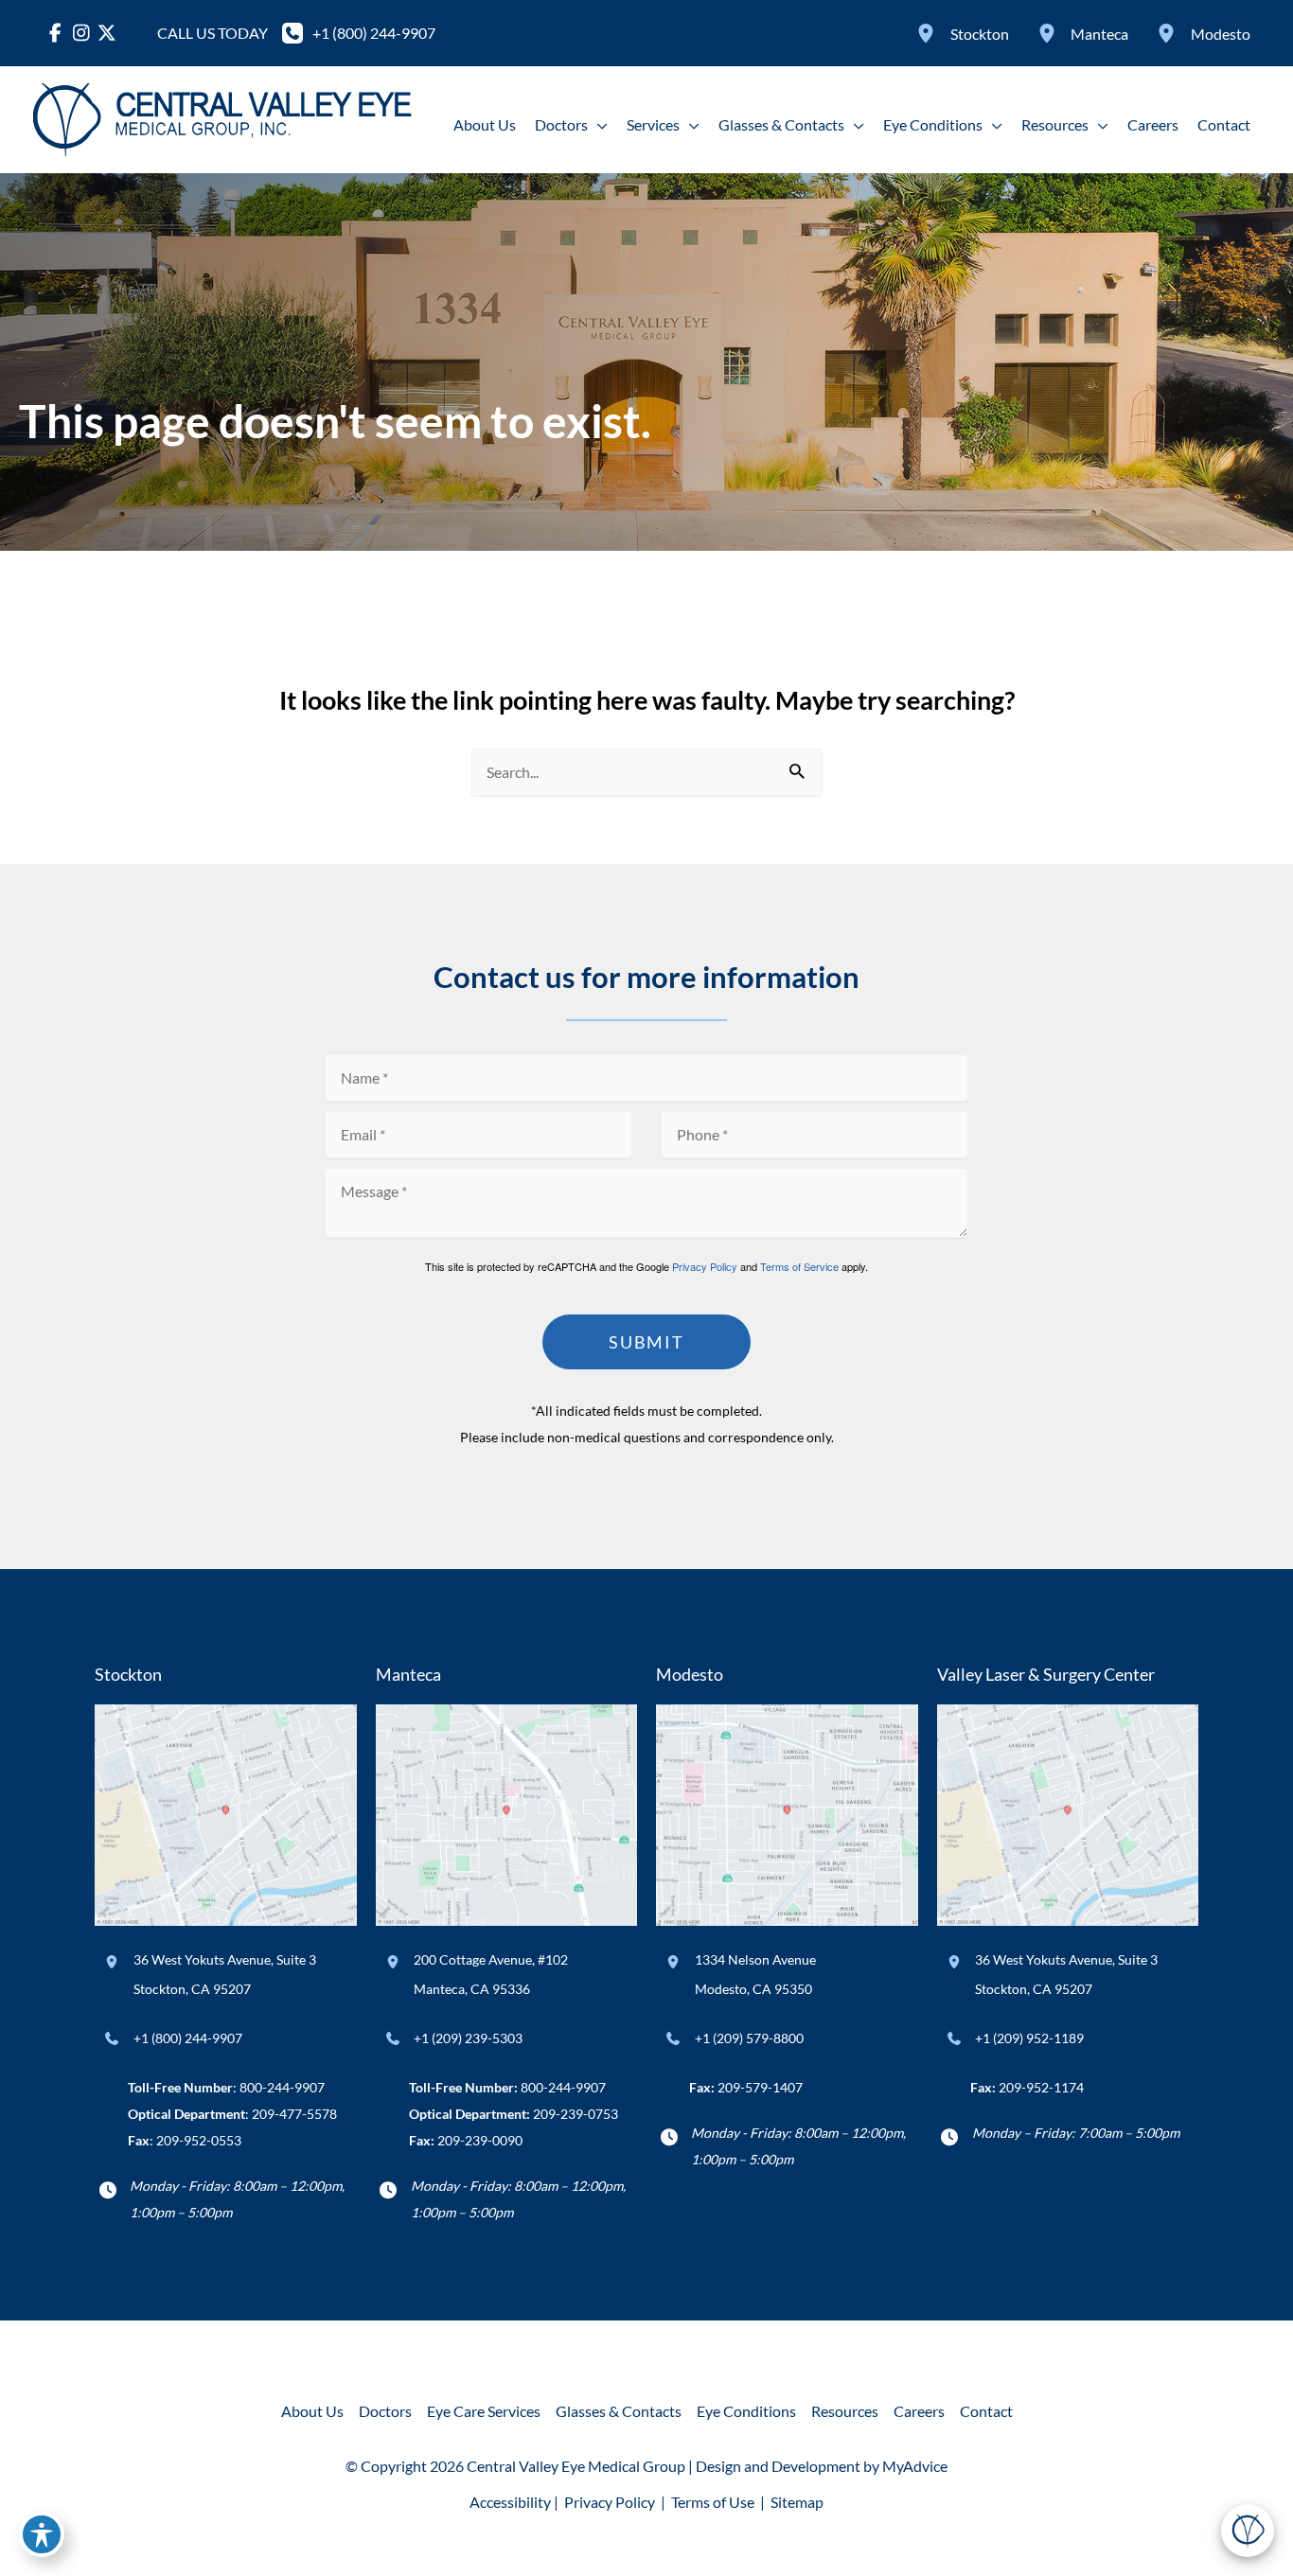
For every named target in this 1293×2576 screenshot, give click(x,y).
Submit (646, 1342)
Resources (845, 2411)
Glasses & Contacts (619, 2411)
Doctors (385, 2411)
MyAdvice (915, 2466)
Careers (919, 2411)
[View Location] (929, 33)
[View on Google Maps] (226, 1813)
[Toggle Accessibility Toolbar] (42, 2534)
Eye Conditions (746, 2411)
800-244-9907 (282, 2087)
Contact (986, 2411)
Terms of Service (799, 1266)
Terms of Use (713, 2502)
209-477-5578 (294, 2114)
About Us (312, 2411)
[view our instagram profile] (81, 33)
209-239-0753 (576, 2114)
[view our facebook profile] (55, 33)
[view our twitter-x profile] (106, 33)
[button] (598, 125)
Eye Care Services (484, 2411)
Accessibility (510, 2502)
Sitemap (796, 2502)
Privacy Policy (705, 1266)
